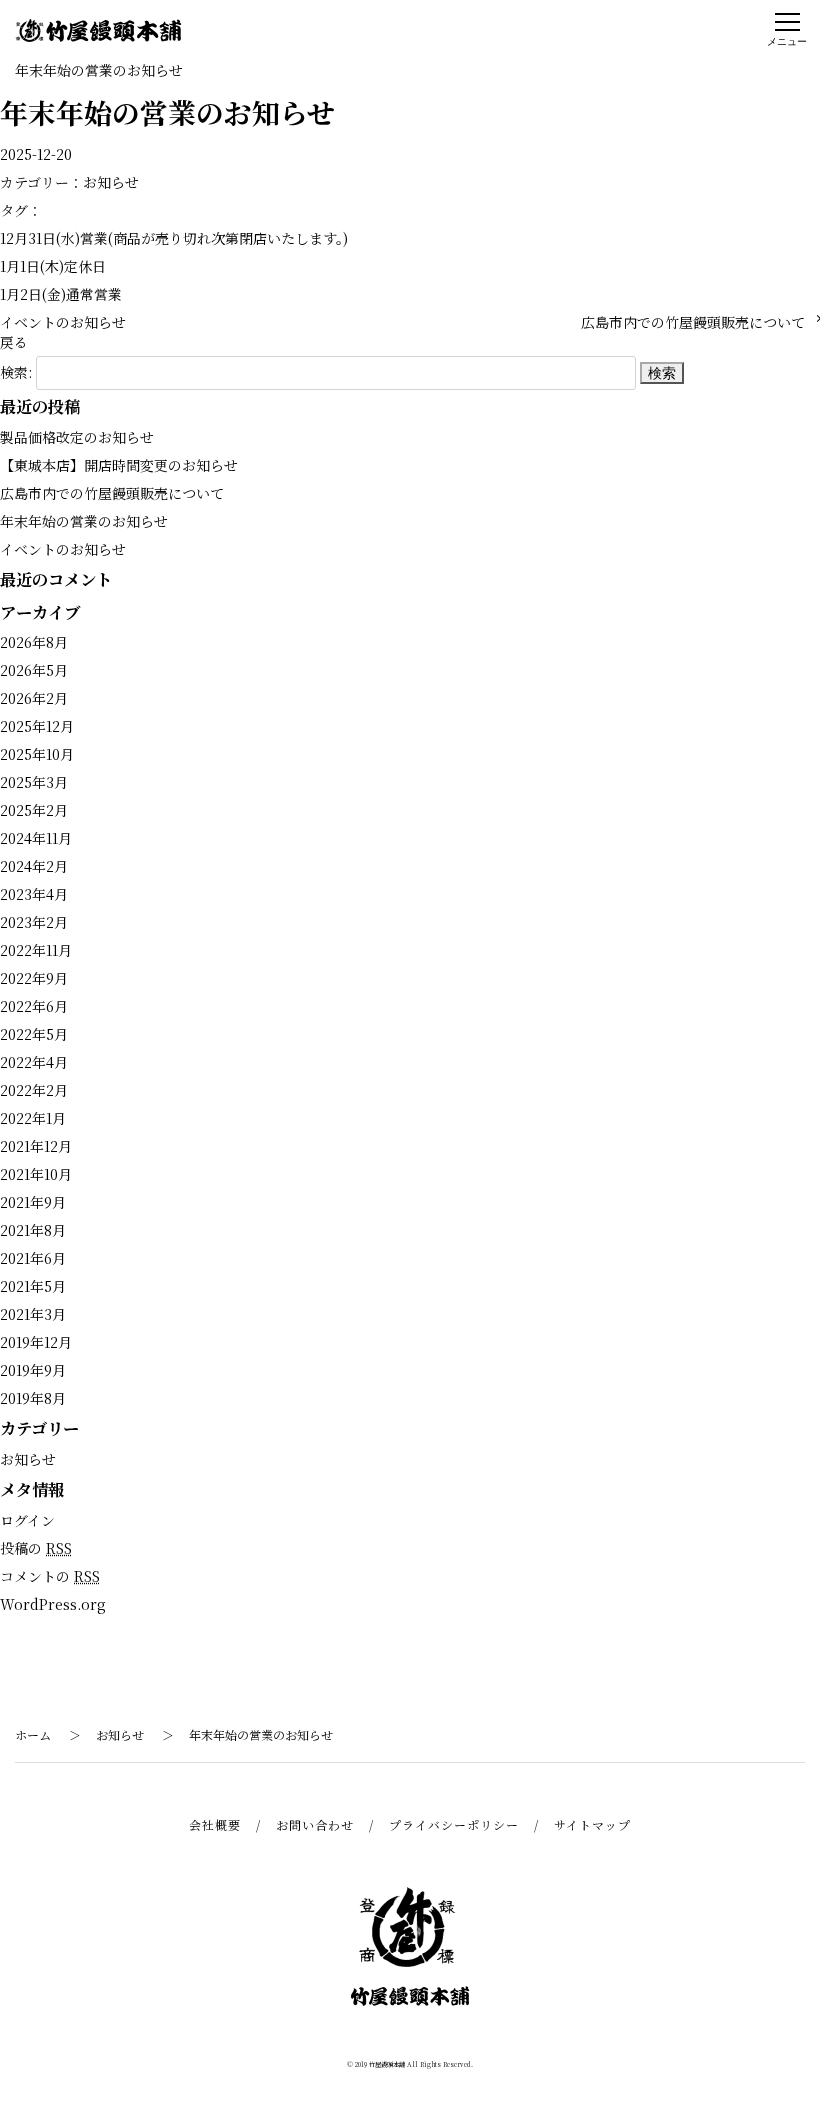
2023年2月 (34, 922)
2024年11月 (36, 838)
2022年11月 (36, 950)
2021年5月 (33, 1286)
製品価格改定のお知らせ (77, 437)
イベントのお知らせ (63, 322)
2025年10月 (37, 754)
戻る (14, 342)
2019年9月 (33, 1370)
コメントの (50, 1576)
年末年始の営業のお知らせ (84, 521)
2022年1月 (33, 1118)
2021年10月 (36, 1174)
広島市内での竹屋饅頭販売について (693, 322)
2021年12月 (36, 1146)
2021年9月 (33, 1202)
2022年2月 (34, 1090)
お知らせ (111, 182)
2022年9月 (34, 978)
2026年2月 (34, 698)
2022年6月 (34, 1006)
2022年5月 (34, 1034)
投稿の (36, 1548)
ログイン (27, 1520)
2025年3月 (34, 782)
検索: (16, 372)
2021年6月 (33, 1258)
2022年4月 (34, 1062)
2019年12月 (36, 1342)
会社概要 (215, 1824)
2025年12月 (37, 726)
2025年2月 (34, 810)
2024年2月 (34, 866)
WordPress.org (53, 1604)
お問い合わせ (315, 1824)
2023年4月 (34, 894)
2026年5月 (34, 670)
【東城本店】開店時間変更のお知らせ (119, 465)
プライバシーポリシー (454, 1824)
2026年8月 (34, 642)
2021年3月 (33, 1314)
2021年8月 (33, 1230)
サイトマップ (592, 1824)
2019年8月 (33, 1398)
